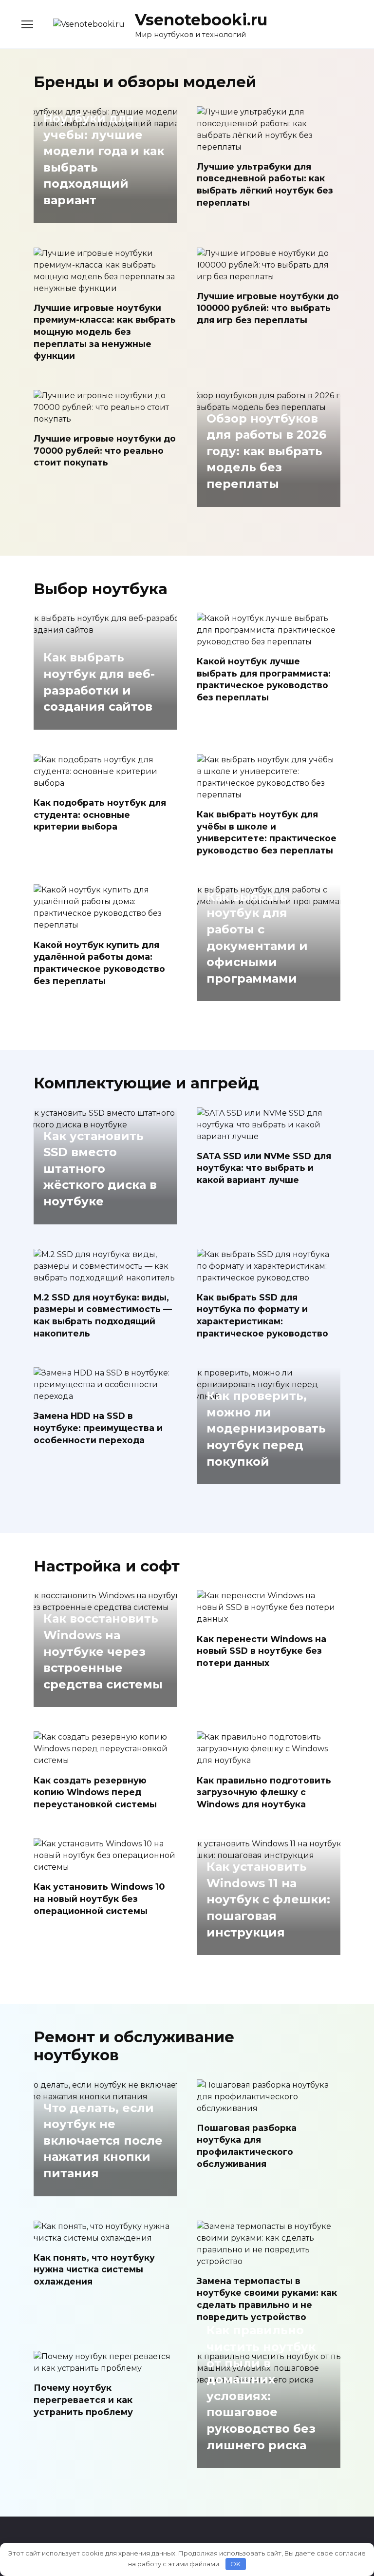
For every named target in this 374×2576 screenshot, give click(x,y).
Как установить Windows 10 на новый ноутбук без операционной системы (99, 1898)
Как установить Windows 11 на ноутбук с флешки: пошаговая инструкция (268, 1900)
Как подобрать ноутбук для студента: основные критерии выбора (100, 814)
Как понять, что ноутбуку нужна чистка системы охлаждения (94, 2269)
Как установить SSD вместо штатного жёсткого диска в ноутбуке (100, 1169)
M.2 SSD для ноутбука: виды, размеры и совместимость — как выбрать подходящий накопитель (103, 1315)
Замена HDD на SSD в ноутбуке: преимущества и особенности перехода (98, 1428)
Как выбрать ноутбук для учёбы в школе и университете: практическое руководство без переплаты (267, 832)
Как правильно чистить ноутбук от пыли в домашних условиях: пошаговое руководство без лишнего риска (261, 2388)
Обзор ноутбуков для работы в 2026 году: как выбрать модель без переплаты (266, 451)
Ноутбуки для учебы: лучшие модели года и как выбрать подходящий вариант (104, 159)
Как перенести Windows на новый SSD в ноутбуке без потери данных (262, 1650)
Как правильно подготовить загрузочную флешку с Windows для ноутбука (264, 1792)
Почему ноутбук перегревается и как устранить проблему (83, 2400)
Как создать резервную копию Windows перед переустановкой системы (95, 1792)
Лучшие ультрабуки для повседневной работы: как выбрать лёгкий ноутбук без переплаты (265, 184)
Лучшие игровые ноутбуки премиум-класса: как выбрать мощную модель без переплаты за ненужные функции (105, 332)
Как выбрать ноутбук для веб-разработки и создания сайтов (99, 682)
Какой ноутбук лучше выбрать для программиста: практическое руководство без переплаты (264, 679)
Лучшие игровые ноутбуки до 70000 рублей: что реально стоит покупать (105, 450)
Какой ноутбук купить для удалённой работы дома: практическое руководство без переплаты (99, 962)
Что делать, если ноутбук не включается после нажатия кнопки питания (103, 2140)
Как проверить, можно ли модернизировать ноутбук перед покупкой (266, 1429)
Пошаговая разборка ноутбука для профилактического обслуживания (247, 2146)
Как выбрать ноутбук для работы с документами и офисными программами (257, 938)
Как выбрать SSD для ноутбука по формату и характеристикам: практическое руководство (262, 1315)
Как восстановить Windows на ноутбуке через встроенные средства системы (103, 1652)
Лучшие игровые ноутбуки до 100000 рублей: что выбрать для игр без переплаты (268, 308)
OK (235, 2564)
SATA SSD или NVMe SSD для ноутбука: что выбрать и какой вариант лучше (264, 1168)
